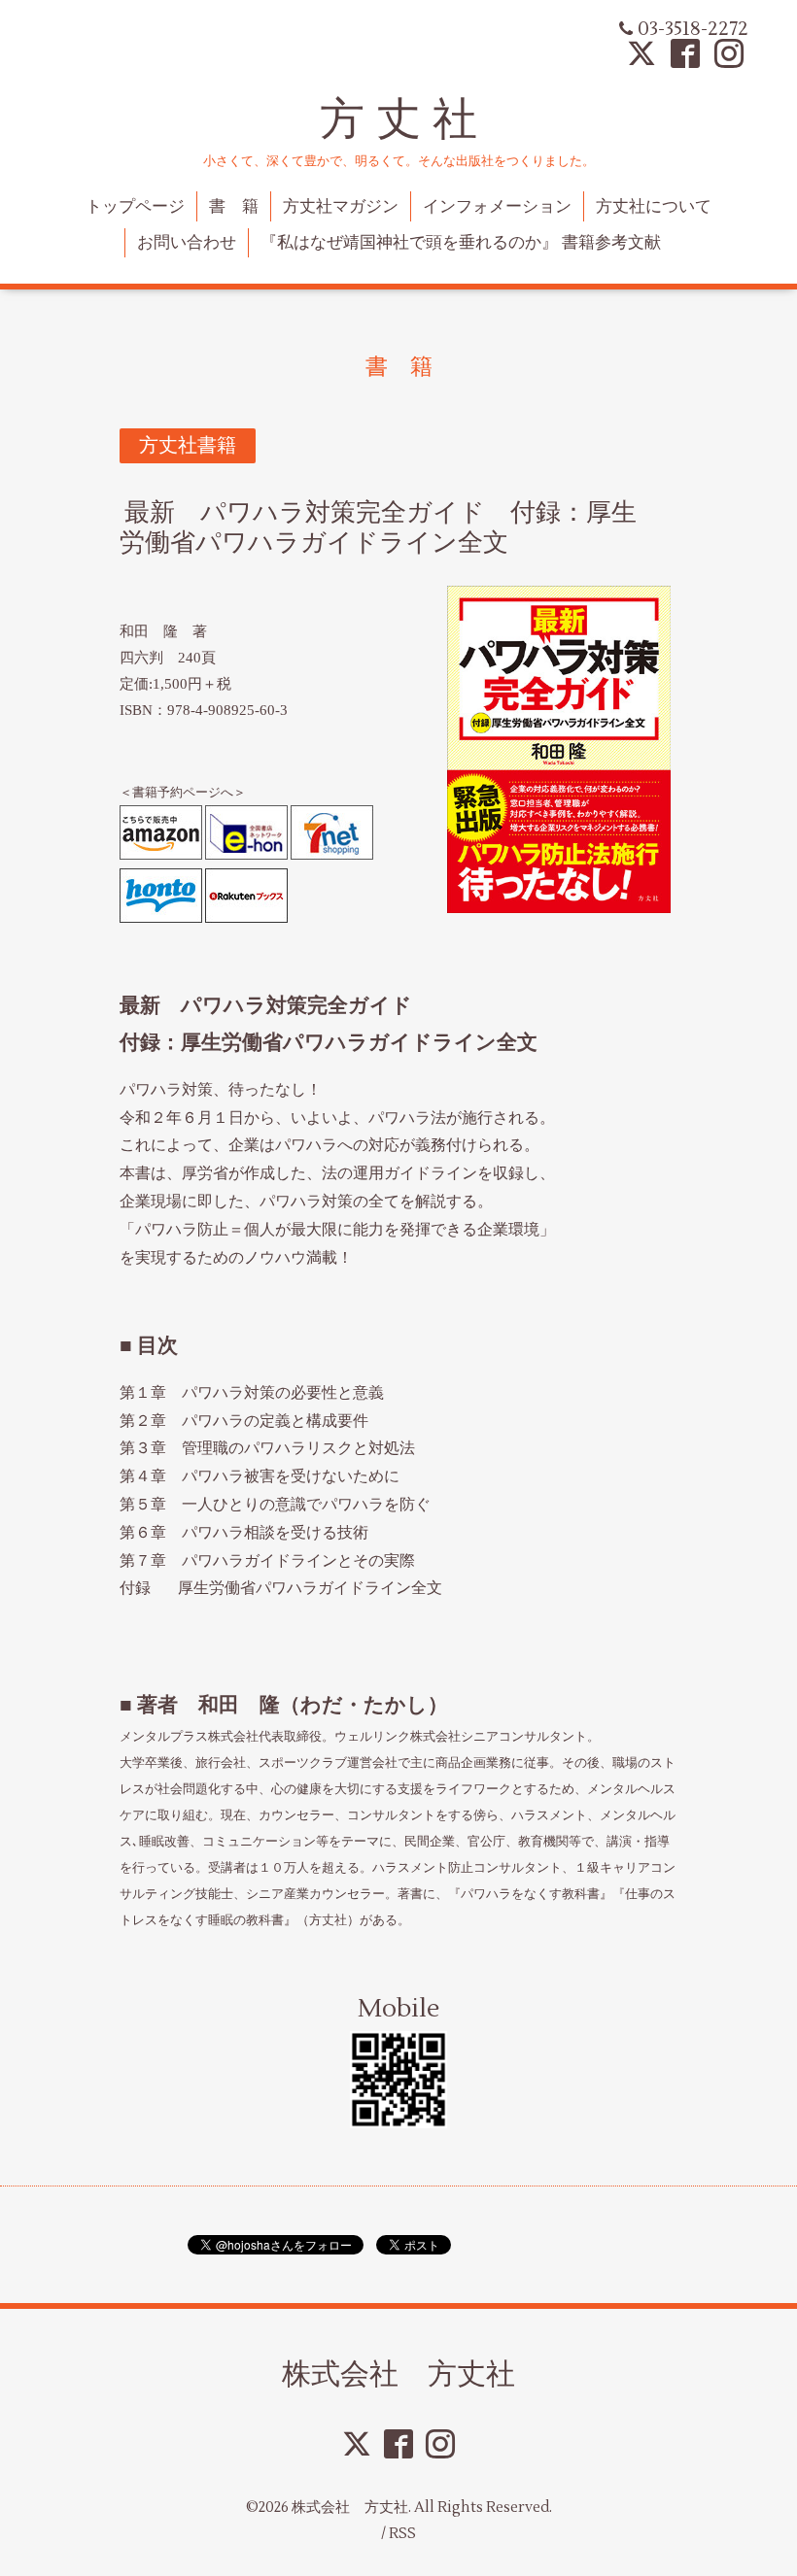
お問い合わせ (187, 243)
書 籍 (234, 207)
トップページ (135, 207)
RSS (402, 2534)
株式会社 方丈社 (398, 2373)
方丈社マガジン (341, 207)
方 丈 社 (398, 119)
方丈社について (654, 207)
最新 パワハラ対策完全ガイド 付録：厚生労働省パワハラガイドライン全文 (378, 528)
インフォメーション (497, 207)
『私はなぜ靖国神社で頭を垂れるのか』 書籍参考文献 (461, 243)
